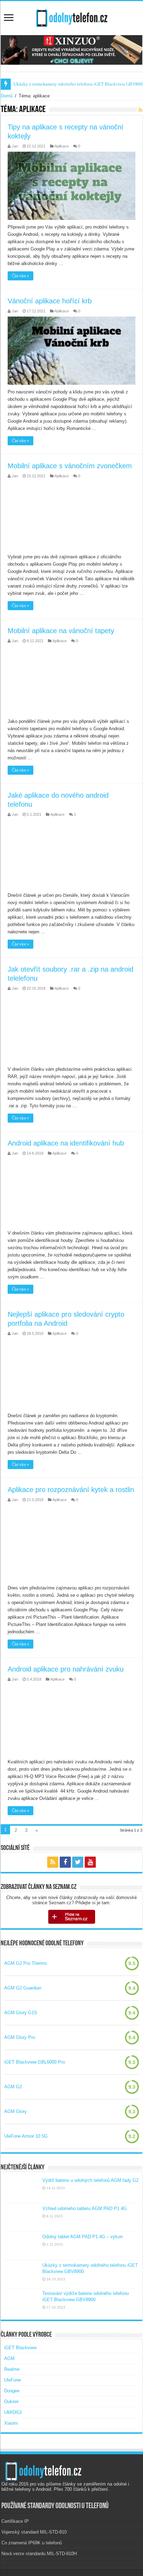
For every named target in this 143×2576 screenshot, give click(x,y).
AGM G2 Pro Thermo (26, 1963)
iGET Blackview (20, 2348)
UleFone (12, 2380)
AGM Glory (15, 2111)
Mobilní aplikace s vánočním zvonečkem (70, 466)
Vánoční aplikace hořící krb (50, 301)
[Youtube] (90, 1862)
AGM (9, 2358)
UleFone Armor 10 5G (26, 2136)
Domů (7, 96)
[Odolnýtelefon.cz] (71, 17)
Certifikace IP (15, 2521)
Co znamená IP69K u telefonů (32, 2543)
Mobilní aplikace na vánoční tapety (61, 631)
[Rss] (53, 1862)
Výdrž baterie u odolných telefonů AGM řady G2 (90, 2180)
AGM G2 (13, 2087)
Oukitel (11, 2402)
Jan (15, 146)
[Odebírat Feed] (140, 110)
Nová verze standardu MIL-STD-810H (39, 2554)
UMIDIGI (13, 2412)
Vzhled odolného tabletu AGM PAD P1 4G (85, 2208)
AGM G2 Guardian (23, 1988)
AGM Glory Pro (20, 2037)
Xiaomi (11, 2423)
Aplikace (62, 146)
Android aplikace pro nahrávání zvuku (66, 1669)
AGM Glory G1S (21, 2013)
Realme (12, 2369)
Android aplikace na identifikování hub (66, 1143)
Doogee (12, 2391)
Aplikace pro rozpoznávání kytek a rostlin (71, 1490)
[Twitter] (78, 1862)
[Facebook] (65, 1862)
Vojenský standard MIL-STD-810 (34, 2532)
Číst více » (20, 276)
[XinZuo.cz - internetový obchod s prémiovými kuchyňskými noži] (71, 50)
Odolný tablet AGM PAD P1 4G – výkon (82, 2237)
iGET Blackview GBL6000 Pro (35, 2062)
